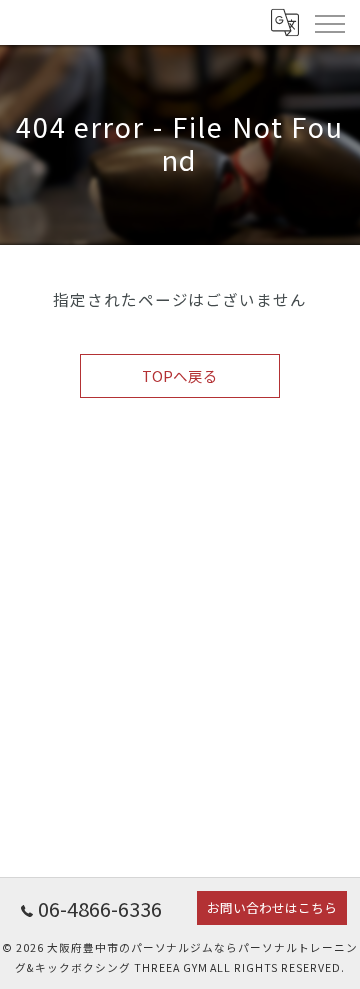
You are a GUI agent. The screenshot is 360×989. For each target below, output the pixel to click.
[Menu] (329, 22)
